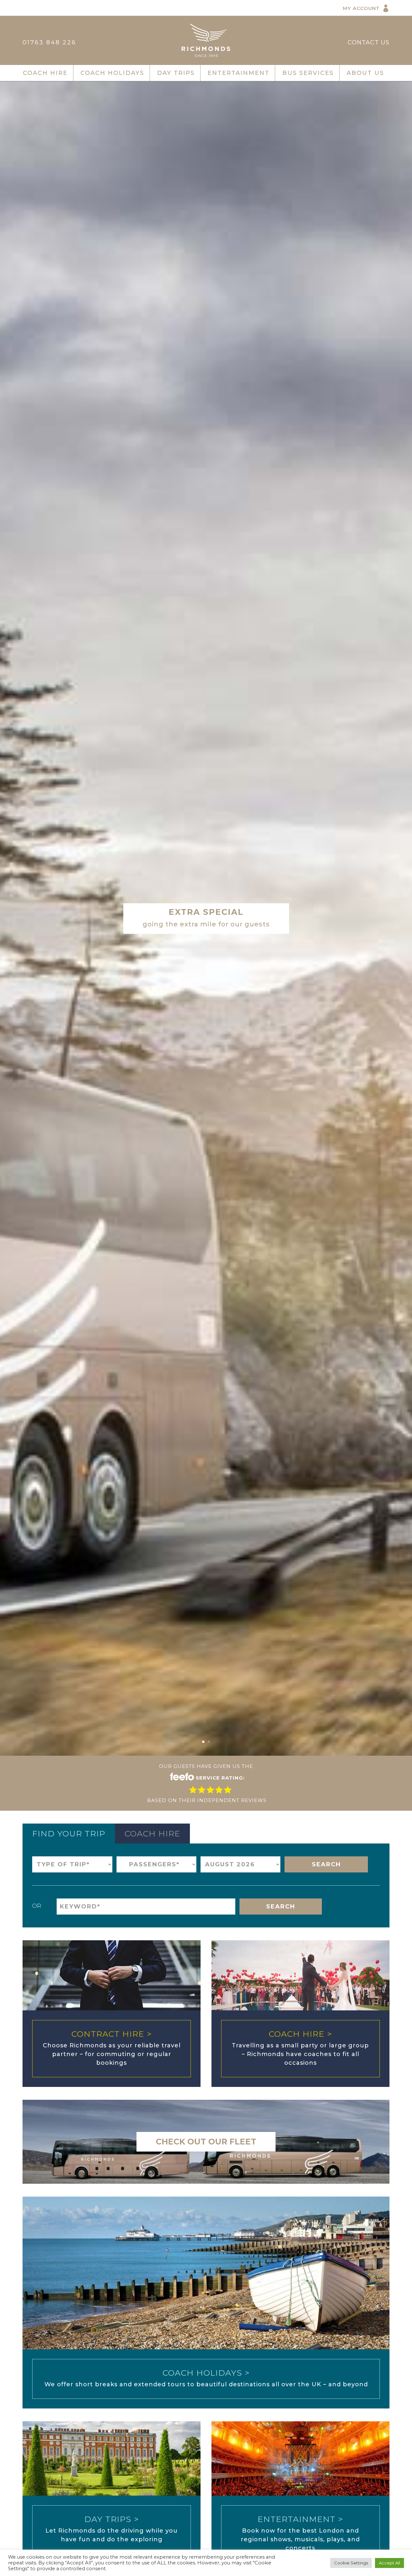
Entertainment (239, 73)
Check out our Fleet (206, 2142)
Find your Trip (69, 1834)
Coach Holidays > (206, 2373)
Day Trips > (112, 2519)
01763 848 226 (49, 42)
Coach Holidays (112, 73)
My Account (361, 8)
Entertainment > (300, 2519)
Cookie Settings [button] (351, 2563)
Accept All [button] (389, 2563)
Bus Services (308, 73)
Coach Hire (45, 73)
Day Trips (176, 73)
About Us (365, 73)
